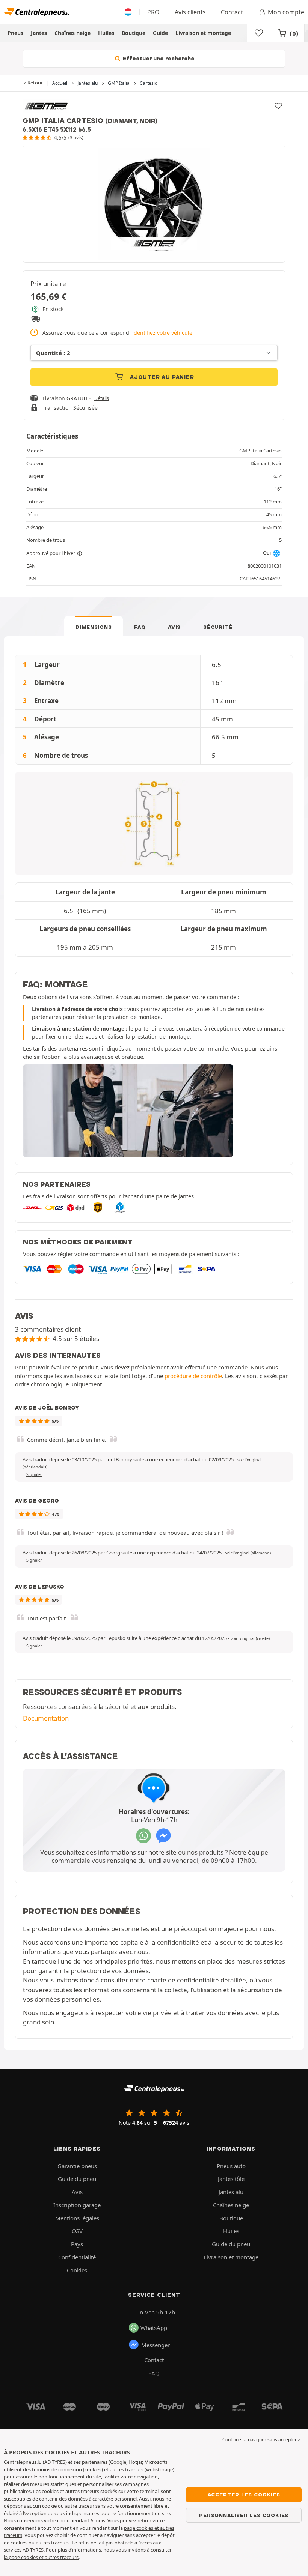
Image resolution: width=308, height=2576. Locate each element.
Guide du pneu (77, 2179)
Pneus (15, 33)
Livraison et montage (203, 33)
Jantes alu (231, 2192)
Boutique (134, 33)
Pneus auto (231, 2166)
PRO (153, 12)
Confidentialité (77, 2257)
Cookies (77, 2270)
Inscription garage (77, 2205)
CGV (77, 2231)
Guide (160, 33)
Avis (174, 627)
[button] (248, 1553)
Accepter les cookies (244, 2495)
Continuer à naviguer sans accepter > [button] (261, 2440)
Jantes (39, 33)
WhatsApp (154, 2328)
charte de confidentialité (183, 1980)
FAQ (140, 627)
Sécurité (218, 627)
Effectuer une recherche (158, 59)
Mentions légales (77, 2218)
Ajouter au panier (161, 377)
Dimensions (94, 627)
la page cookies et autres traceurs (41, 2557)
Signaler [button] (34, 1474)
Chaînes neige (72, 33)
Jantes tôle (231, 2179)
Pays (77, 2244)
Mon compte (286, 12)
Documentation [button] (46, 1718)
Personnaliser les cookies (244, 2515)
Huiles (106, 33)
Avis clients (190, 12)
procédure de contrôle (193, 1376)
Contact (232, 12)
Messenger (156, 2345)
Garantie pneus (77, 2166)
